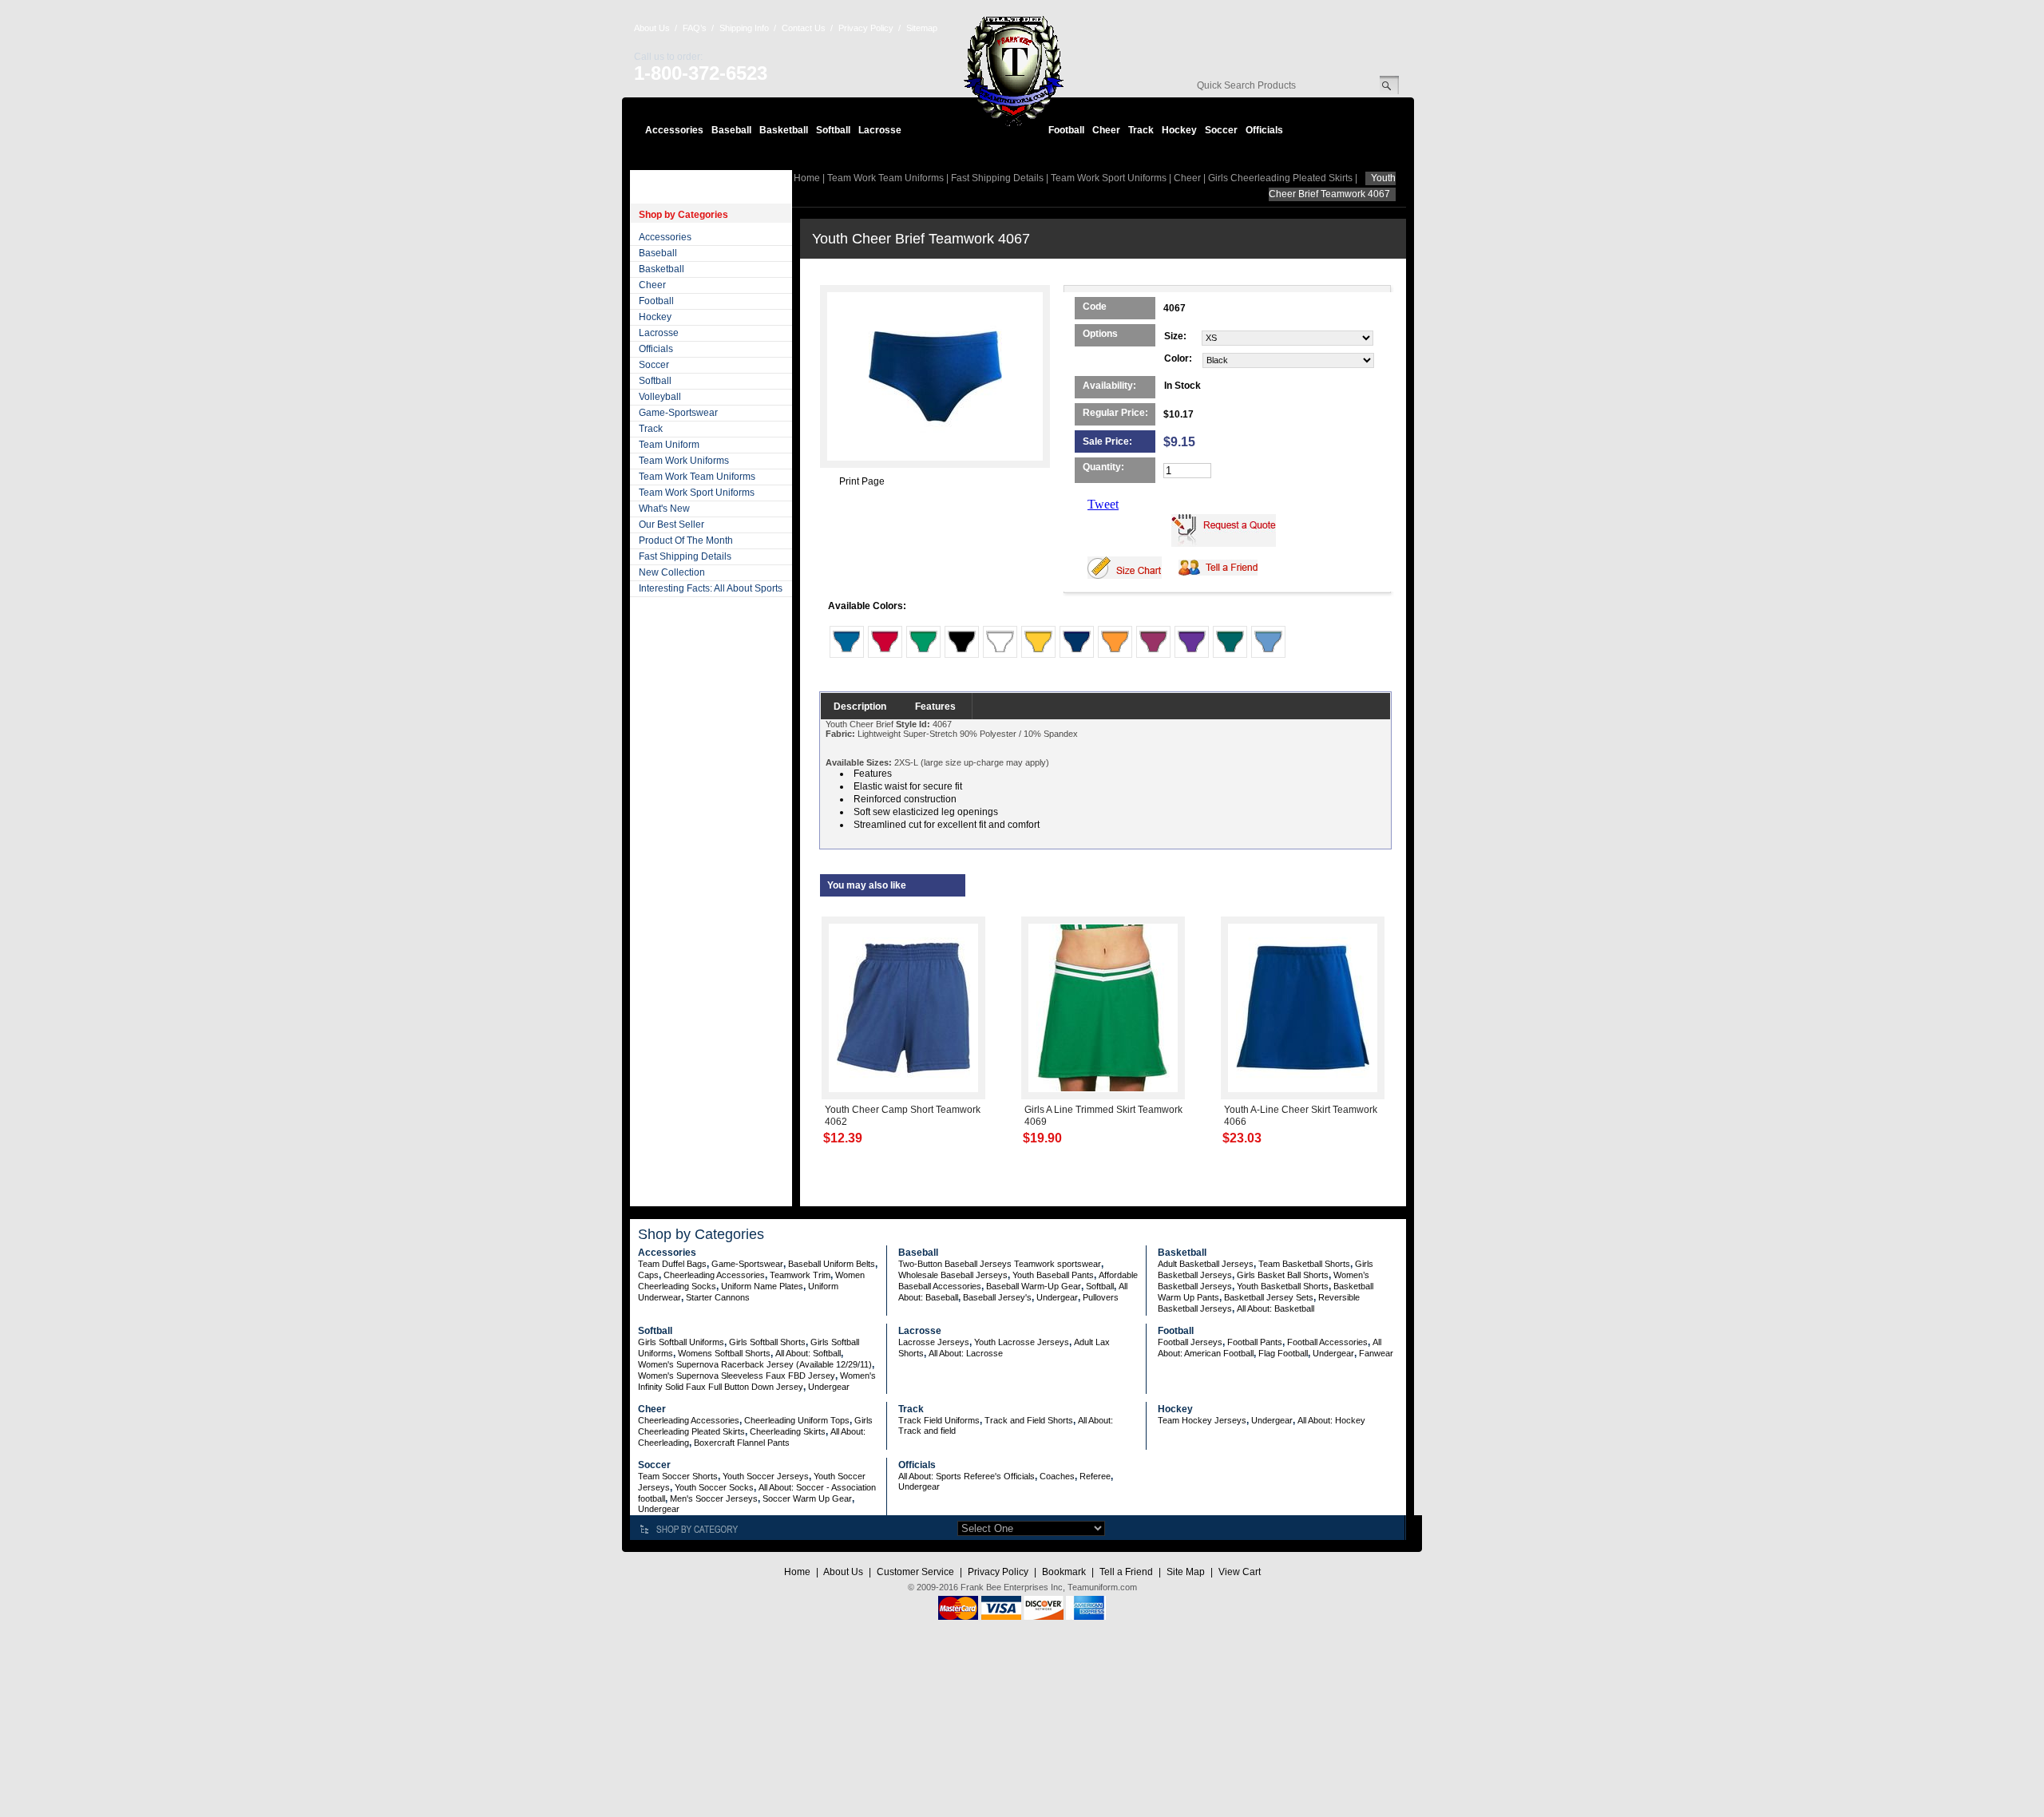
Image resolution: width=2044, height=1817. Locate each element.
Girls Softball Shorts (767, 1342)
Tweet (1103, 504)
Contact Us (804, 28)
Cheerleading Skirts (788, 1431)
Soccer (1221, 130)
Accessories (674, 130)
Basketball (784, 130)
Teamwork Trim (800, 1275)
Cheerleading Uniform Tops (797, 1420)
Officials (1264, 130)
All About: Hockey (1331, 1420)
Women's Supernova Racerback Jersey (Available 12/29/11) (755, 1364)
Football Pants (1255, 1342)
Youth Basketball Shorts (1283, 1286)
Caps (648, 1275)
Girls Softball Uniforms (681, 1342)
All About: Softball (808, 1353)
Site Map (1186, 1572)
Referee (1095, 1476)
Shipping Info (744, 28)
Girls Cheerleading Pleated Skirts (1280, 178)
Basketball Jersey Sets (1269, 1297)
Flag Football (1283, 1353)
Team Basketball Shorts (1304, 1264)
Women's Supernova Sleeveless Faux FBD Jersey (737, 1376)
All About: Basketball (1276, 1308)
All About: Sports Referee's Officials (967, 1476)
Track (1141, 130)
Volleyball (660, 397)
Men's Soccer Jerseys (714, 1498)
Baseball (731, 130)
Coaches (1057, 1476)
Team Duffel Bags (672, 1264)
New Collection (672, 572)
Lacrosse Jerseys (934, 1342)
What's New (664, 509)
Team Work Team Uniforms (697, 477)
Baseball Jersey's (997, 1297)
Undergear (1057, 1297)
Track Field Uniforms (939, 1420)
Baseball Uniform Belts (832, 1264)
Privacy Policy (866, 28)
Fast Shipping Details (685, 556)
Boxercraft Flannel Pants (742, 1443)
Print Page (862, 481)
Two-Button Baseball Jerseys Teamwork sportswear (1000, 1264)
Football (1066, 130)
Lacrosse (880, 130)
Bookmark (1064, 1572)
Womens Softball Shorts (724, 1353)
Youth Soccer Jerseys (766, 1476)
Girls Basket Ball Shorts (1283, 1275)
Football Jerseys (1190, 1342)
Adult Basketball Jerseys (1206, 1264)
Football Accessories (1327, 1342)
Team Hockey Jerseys (1202, 1420)
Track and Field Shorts (1029, 1420)
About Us (652, 28)
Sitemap (922, 28)
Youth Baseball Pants (1053, 1275)
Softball (833, 130)
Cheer (1106, 130)
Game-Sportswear (678, 413)
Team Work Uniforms (684, 461)
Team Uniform (669, 445)
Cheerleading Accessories (714, 1275)
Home (807, 178)
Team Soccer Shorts (678, 1476)
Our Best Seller (671, 525)
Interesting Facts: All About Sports (711, 588)
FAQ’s (695, 28)
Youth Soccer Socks (714, 1487)
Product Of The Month (686, 540)
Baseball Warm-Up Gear (1034, 1286)
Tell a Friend (1126, 1572)
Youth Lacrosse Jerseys (1022, 1342)
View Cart (1240, 1572)
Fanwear (1376, 1353)
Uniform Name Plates (762, 1286)
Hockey (1179, 130)
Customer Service (915, 1572)
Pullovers (1101, 1297)
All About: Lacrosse (966, 1353)
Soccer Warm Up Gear (807, 1498)
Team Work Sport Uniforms (697, 493)
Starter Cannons (718, 1297)
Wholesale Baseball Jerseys (953, 1275)
